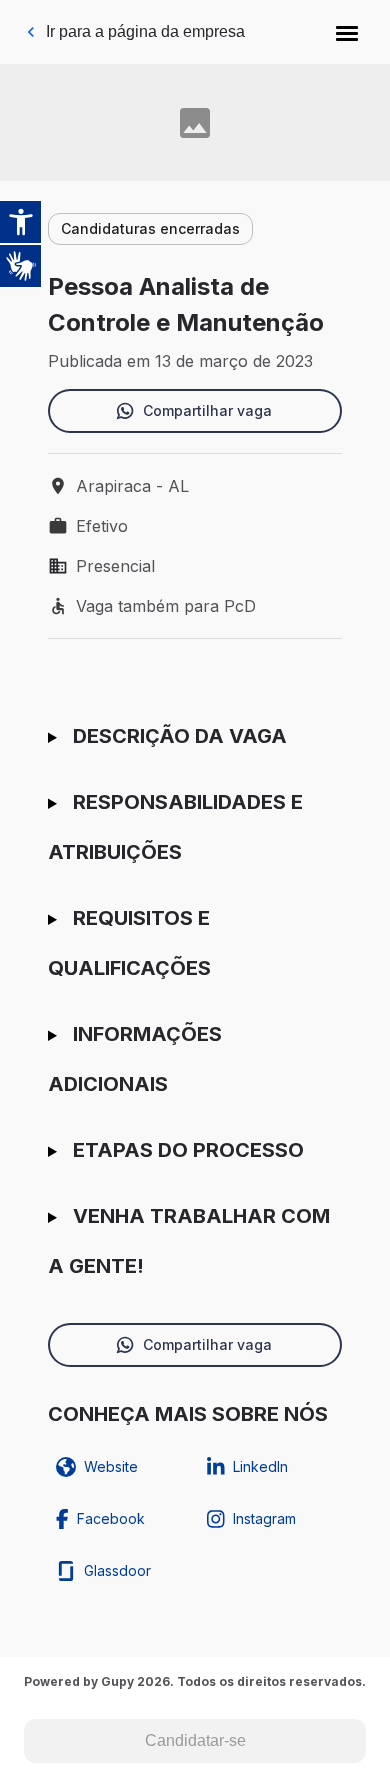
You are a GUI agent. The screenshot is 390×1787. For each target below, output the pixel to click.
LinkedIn (260, 1466)
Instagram (264, 1518)
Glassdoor (117, 1570)
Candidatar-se (195, 1740)
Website (111, 1466)
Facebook (111, 1518)
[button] (347, 32)
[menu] (347, 32)
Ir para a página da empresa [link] (145, 31)
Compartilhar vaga (207, 410)
